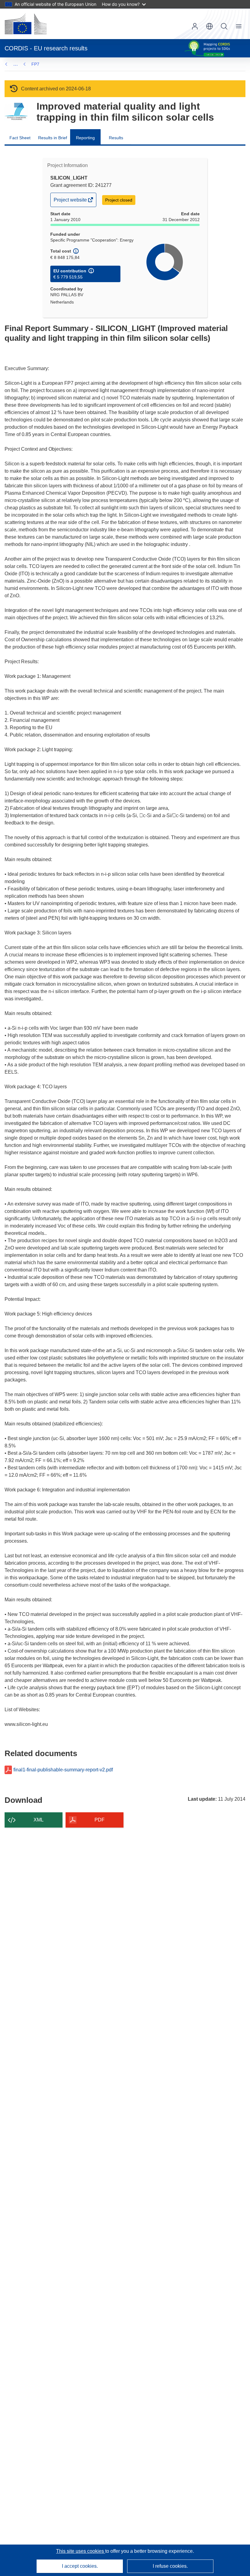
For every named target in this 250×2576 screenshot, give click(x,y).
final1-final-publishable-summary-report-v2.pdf (63, 1770)
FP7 (35, 64)
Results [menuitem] (116, 138)
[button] (209, 26)
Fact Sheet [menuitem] (20, 138)
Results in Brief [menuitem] (53, 138)
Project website (71, 202)
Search (224, 26)
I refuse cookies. (170, 2566)
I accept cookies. (80, 2566)
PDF (100, 1820)
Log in (195, 26)
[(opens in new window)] (26, 24)
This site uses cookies (81, 2551)
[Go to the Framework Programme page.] (16, 112)
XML (39, 1820)
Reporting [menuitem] (85, 138)
